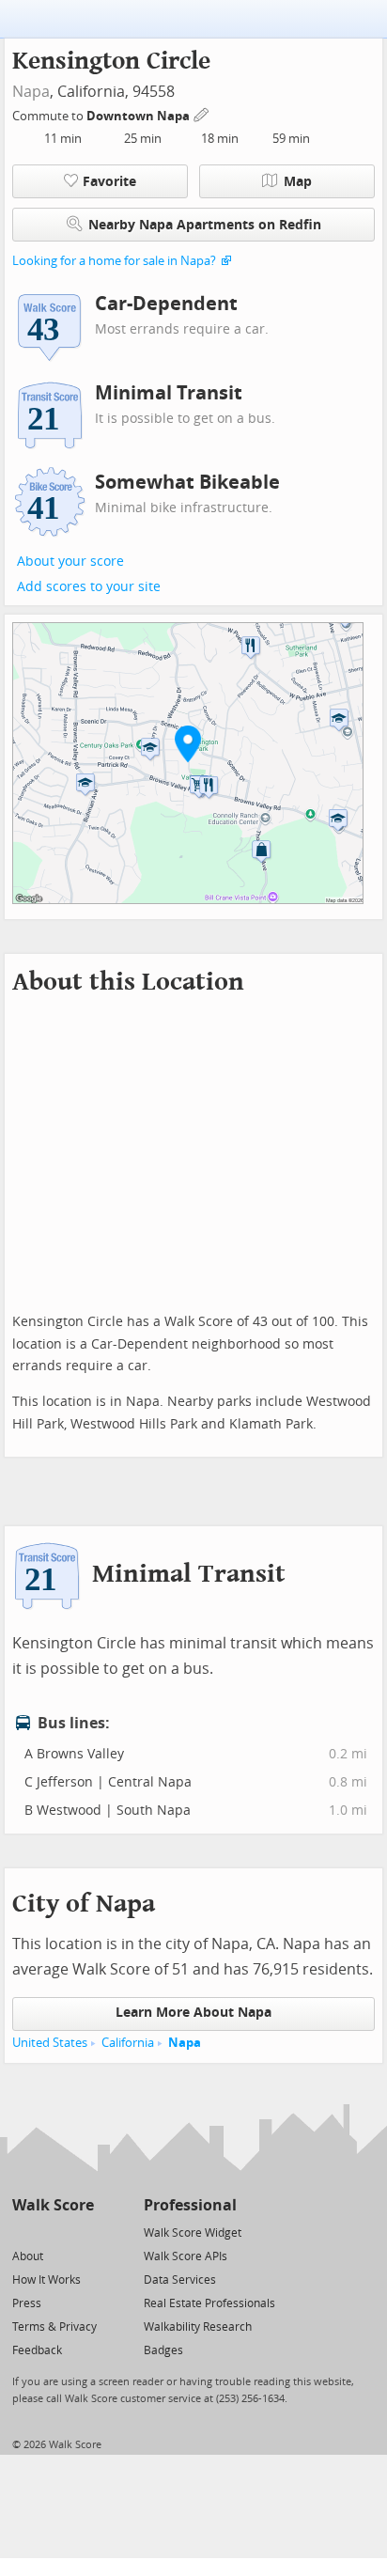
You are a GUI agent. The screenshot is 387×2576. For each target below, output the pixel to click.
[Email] (81, 2232)
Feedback (37, 2350)
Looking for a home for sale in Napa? (114, 261)
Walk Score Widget (193, 2233)
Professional (190, 2205)
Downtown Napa (139, 116)
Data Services (180, 2280)
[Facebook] (52, 2232)
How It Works (46, 2280)
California (128, 2043)
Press (27, 2303)
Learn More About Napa (193, 2013)
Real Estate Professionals (209, 2303)
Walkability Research (198, 2327)
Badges (163, 2350)
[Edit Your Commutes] (202, 113)
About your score (70, 562)
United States (50, 2043)
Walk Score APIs (186, 2256)
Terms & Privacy (54, 2327)
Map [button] (298, 182)
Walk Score (53, 2205)
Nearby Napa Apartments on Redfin (205, 225)
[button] (188, 743)
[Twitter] (23, 2232)
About (28, 2256)
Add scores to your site (89, 587)
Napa (31, 92)
